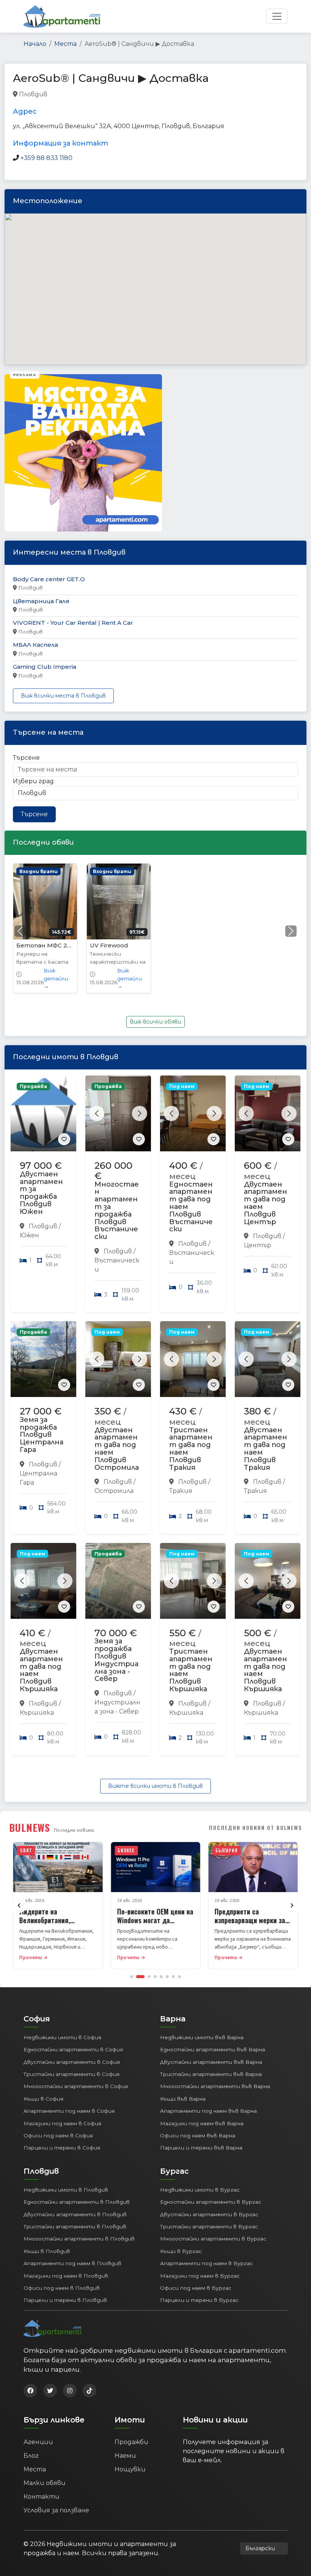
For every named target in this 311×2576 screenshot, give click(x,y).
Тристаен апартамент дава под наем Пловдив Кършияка (191, 1670)
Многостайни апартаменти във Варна (215, 2086)
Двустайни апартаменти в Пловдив (75, 2214)
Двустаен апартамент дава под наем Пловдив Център (265, 1203)
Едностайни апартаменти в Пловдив (77, 2202)
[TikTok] (90, 2391)
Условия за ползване (56, 2510)
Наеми (125, 2456)
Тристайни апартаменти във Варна (211, 2074)
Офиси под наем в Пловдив (62, 2288)
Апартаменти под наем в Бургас (207, 2263)
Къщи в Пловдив (47, 2251)
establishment (178, 95)
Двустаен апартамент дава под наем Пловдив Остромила (117, 1449)
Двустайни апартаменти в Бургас (209, 2214)
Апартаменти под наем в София (69, 2111)
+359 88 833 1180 (46, 158)
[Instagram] (70, 2391)
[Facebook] (30, 2391)
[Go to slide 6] (167, 1977)
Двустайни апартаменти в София (72, 2062)
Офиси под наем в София (58, 2135)
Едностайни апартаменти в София (73, 2049)
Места (65, 44)
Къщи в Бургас (181, 2251)
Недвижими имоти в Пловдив (66, 2190)
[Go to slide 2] (140, 1977)
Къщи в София (43, 2099)
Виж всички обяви (155, 1022)
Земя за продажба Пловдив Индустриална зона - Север (116, 1660)
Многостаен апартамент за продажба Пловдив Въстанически (117, 1211)
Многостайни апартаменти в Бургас (213, 2239)
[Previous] (19, 1905)
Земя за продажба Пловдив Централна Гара (42, 1435)
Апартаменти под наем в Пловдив (72, 2263)
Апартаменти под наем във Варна (208, 2111)
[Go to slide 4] (155, 1977)
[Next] (292, 1905)
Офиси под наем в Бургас (196, 2288)
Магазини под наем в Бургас (200, 2276)
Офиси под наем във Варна (198, 2135)
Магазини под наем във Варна (202, 2123)
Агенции (38, 2442)
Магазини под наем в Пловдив (66, 2276)
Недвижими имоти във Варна (202, 2037)
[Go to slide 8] (179, 1977)
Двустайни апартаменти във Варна (211, 2062)
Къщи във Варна (183, 2099)
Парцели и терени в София (62, 2148)
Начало (35, 44)
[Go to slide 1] (132, 1977)
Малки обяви (45, 2483)
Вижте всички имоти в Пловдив (155, 1786)
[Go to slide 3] (149, 1977)
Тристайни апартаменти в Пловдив (75, 2226)
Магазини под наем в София (62, 2123)
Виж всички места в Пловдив (63, 696)
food (92, 95)
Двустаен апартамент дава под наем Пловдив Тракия (265, 1449)
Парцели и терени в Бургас (199, 2300)
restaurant (64, 95)
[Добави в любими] (64, 1139)
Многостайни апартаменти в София (76, 2086)
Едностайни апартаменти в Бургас (211, 2202)
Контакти (42, 2497)
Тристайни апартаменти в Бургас (209, 2226)
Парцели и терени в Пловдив (65, 2300)
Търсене (26, 758)
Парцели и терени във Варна (201, 2148)
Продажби (131, 2442)
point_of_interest (129, 95)
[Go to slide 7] (173, 1977)
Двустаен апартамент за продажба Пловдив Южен (41, 1193)
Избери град (33, 781)
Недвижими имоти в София (62, 2037)
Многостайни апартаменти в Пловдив (79, 2239)
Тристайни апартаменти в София (71, 2074)
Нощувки (130, 2469)
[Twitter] (50, 2391)
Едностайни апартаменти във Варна (213, 2049)
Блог (31, 2456)
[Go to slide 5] (161, 1977)
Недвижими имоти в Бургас (200, 2190)
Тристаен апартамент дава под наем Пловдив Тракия (191, 1449)
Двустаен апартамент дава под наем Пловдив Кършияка (41, 1670)
